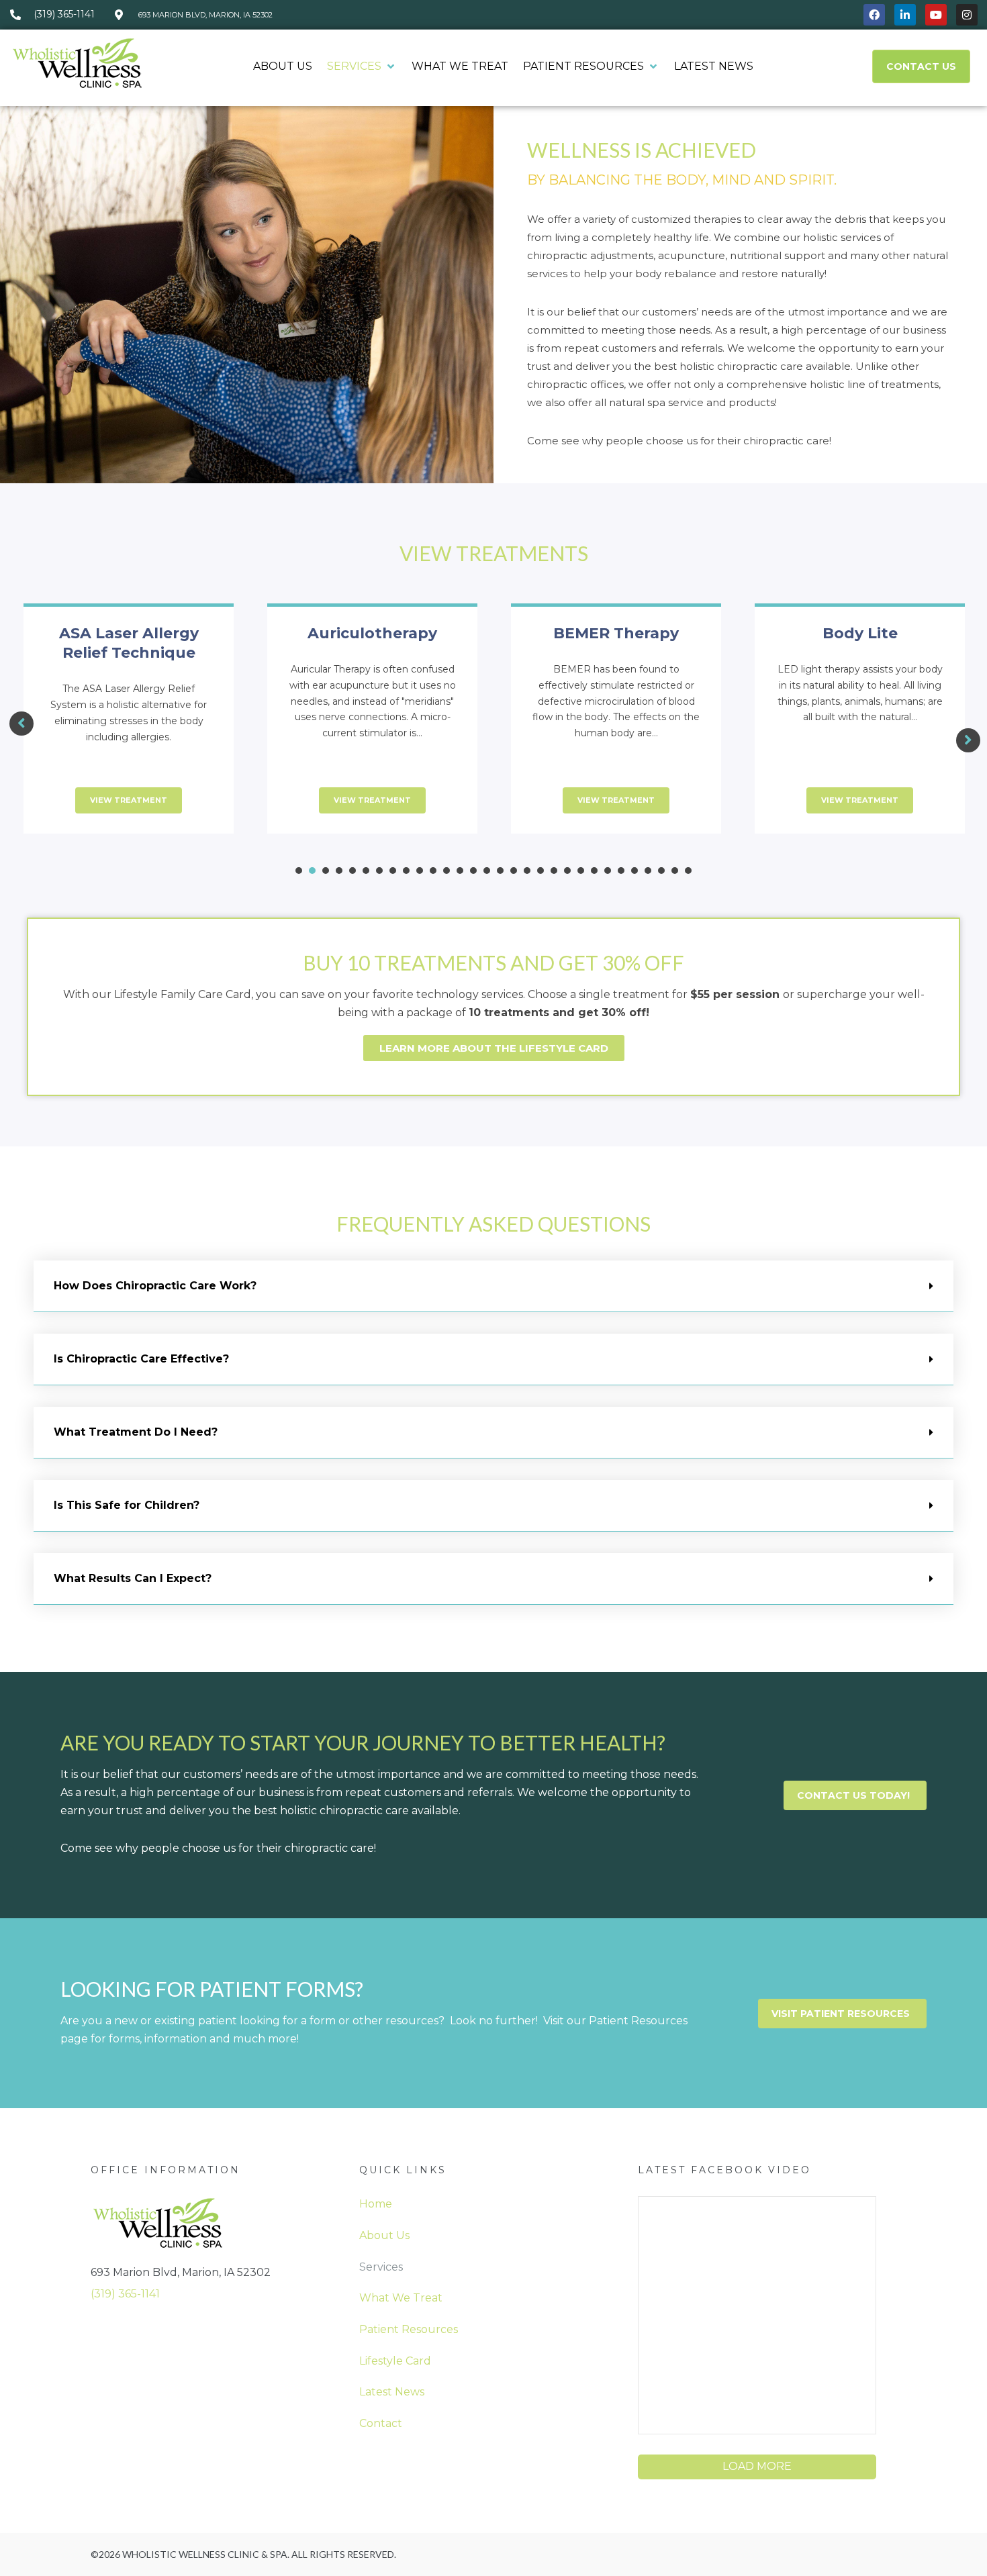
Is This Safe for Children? (127, 1505)
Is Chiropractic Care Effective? (141, 1359)
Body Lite (860, 633)
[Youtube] (936, 15)
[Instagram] (967, 15)
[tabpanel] (129, 727)
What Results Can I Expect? (133, 1578)
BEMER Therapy (616, 633)
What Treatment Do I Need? (136, 1432)
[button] (362, 67)
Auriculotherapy (372, 633)
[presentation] (299, 871)
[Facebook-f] (874, 15)
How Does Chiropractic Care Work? (155, 1286)
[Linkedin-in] (905, 15)
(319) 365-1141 (125, 2294)
